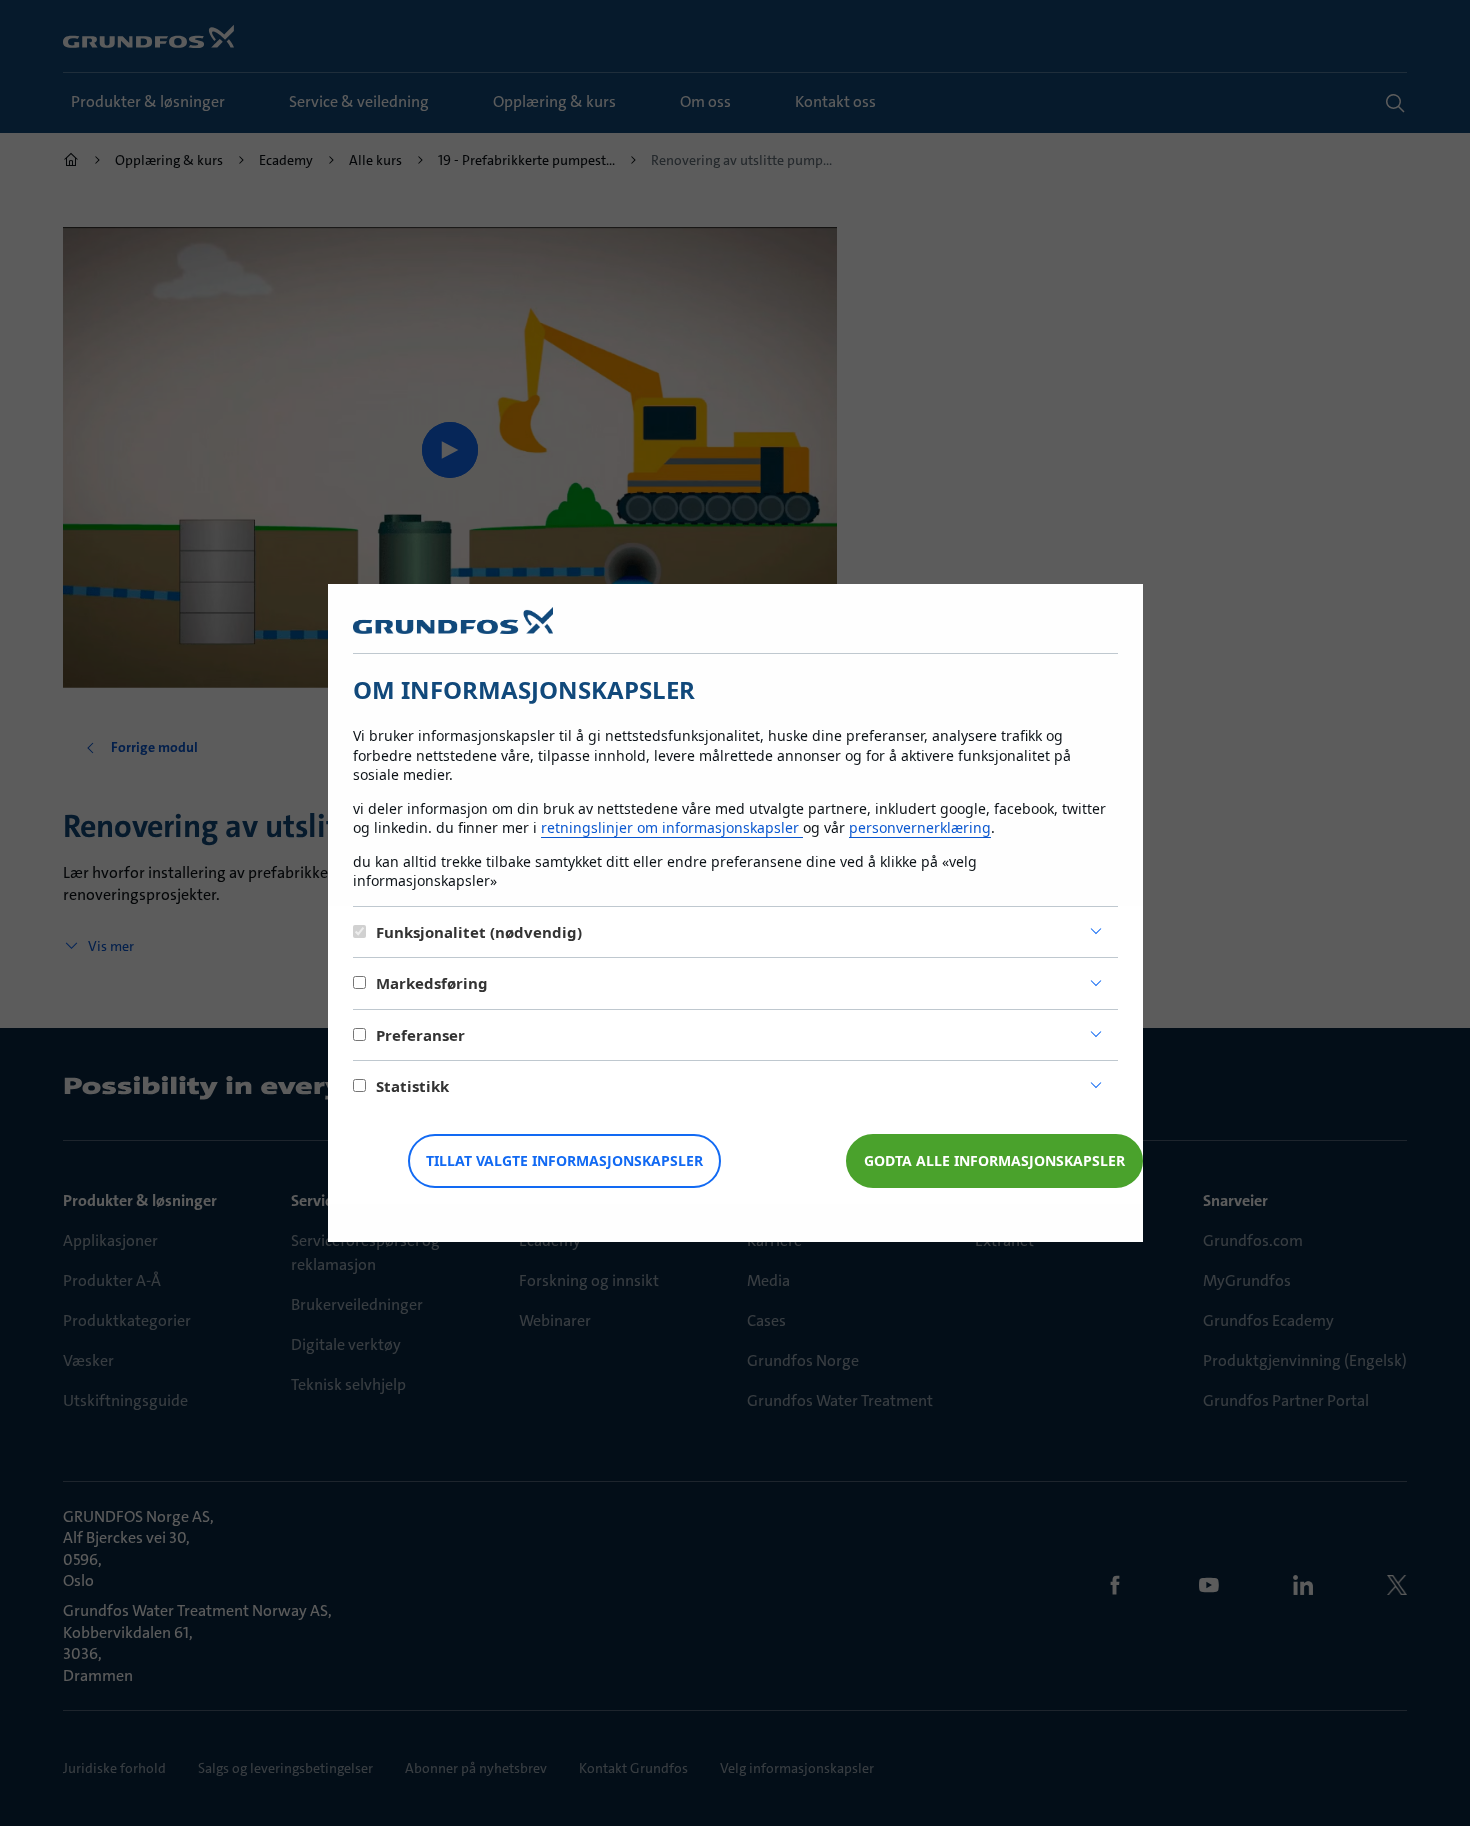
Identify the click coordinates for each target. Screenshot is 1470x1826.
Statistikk (412, 1086)
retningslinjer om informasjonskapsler (672, 827)
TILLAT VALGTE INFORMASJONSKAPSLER (564, 1160)
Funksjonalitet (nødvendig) (479, 932)
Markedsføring (432, 983)
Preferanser (420, 1035)
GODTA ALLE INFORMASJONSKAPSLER (994, 1160)
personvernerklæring (920, 827)
